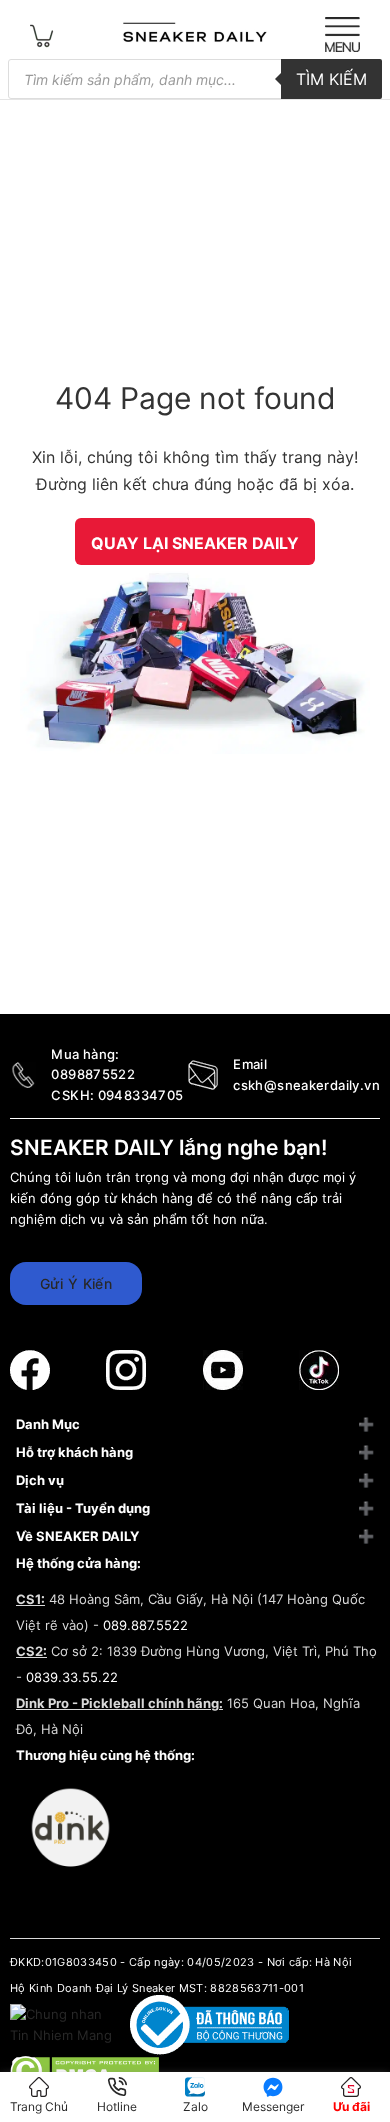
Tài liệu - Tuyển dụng (83, 1508)
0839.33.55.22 (72, 1677)
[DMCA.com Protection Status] (84, 2069)
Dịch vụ (40, 1480)
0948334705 (141, 1095)
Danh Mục (48, 1424)
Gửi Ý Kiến (76, 1283)
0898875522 (93, 1074)
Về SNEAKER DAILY (77, 1536)
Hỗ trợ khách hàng (74, 1452)
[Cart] (42, 34)
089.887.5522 (145, 1625)
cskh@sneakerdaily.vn (306, 1085)
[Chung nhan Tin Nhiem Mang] (63, 2024)
